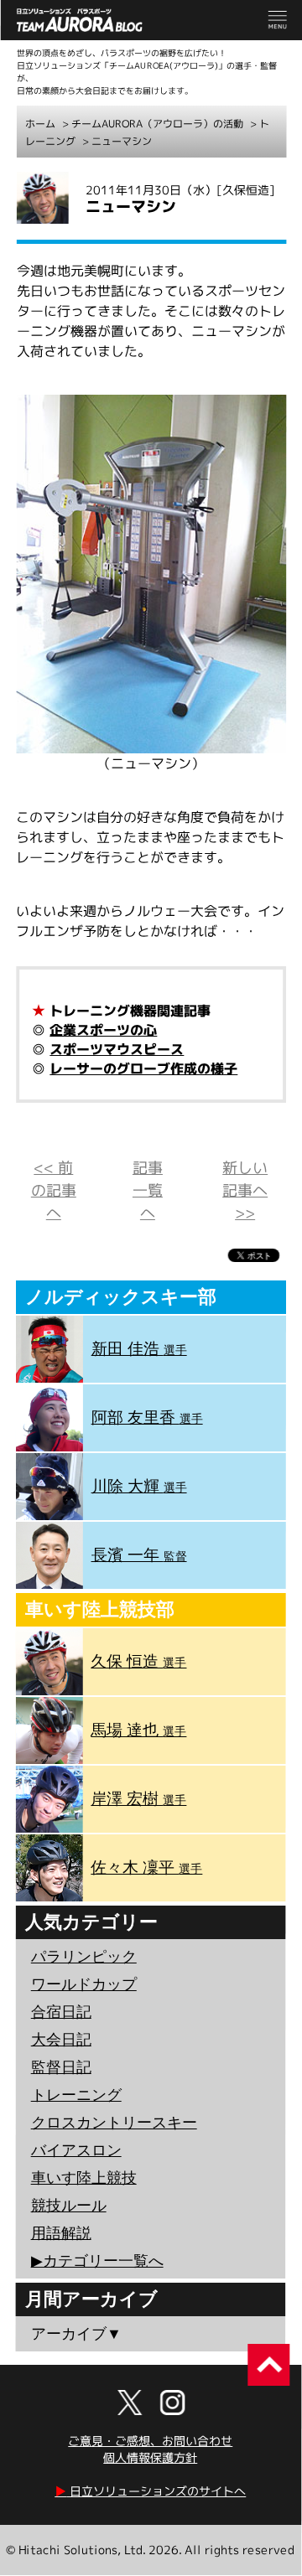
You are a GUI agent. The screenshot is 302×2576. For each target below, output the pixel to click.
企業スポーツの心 (103, 1030)
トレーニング (76, 2095)
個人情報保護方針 (150, 2457)
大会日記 (61, 2040)
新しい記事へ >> (245, 1190)
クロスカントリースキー (114, 2123)
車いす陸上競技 (84, 2178)
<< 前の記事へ (54, 1190)
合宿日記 (61, 2012)
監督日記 (61, 2067)
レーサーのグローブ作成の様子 (143, 1068)
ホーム (40, 124)
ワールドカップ (84, 1984)
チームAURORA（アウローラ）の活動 (157, 124)
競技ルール (69, 2206)
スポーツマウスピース (117, 1049)
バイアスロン (76, 2150)
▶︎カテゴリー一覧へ (97, 2261)
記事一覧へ (148, 1190)
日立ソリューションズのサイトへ (150, 2491)
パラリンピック (84, 1957)
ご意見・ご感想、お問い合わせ (150, 2441)
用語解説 (61, 2233)
